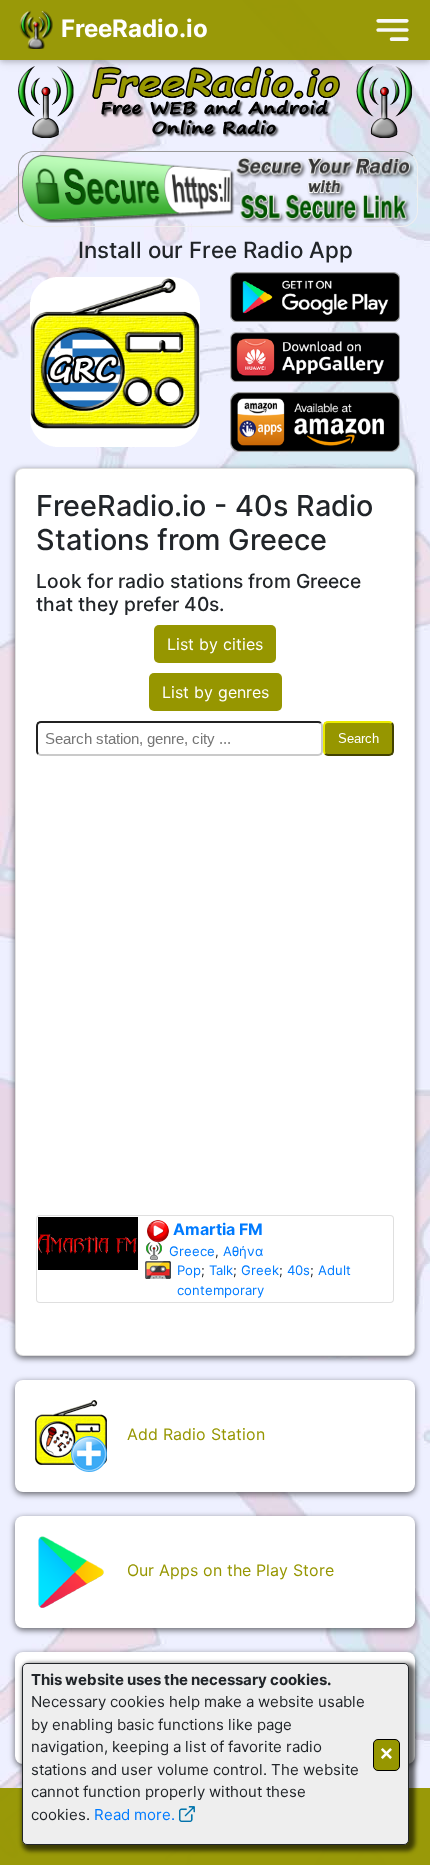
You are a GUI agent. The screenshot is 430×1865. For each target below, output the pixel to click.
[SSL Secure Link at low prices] (218, 191)
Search (358, 738)
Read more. (134, 1814)
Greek (260, 1270)
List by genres (215, 692)
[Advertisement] (215, 990)
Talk (221, 1270)
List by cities (215, 644)
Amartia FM (216, 1229)
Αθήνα (243, 1251)
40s (298, 1270)
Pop (189, 1270)
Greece (192, 1251)
